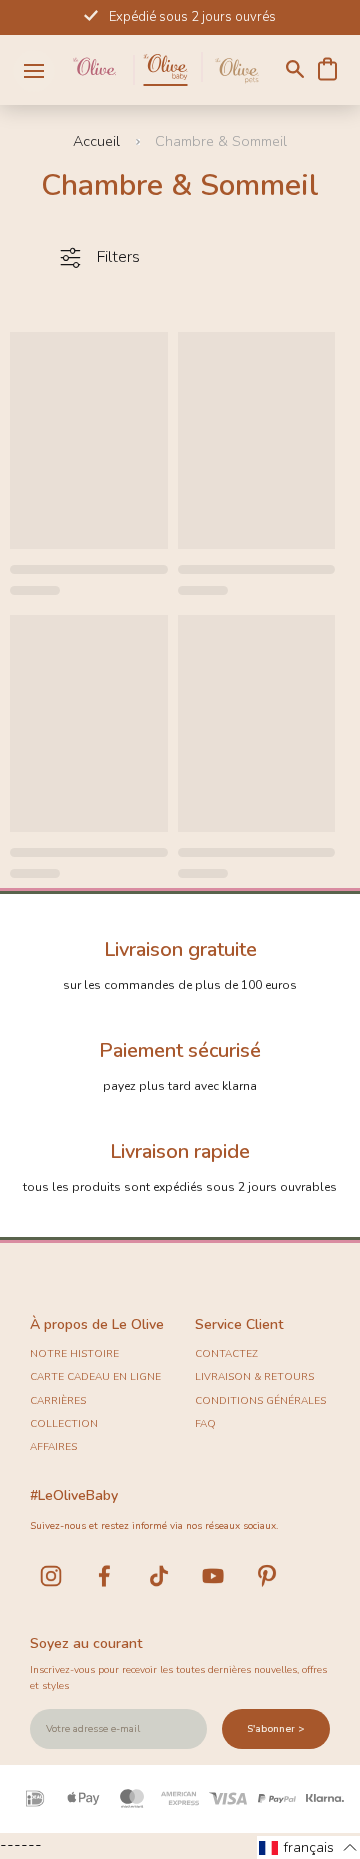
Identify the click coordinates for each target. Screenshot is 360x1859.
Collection (64, 1424)
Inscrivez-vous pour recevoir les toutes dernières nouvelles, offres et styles (178, 1678)
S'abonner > (276, 1729)
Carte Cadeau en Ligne (95, 1377)
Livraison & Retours (254, 1377)
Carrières (58, 1401)
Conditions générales (260, 1401)
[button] (308, 1847)
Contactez (226, 1354)
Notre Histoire (74, 1354)
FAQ (205, 1424)
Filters (118, 257)
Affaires (53, 1447)
